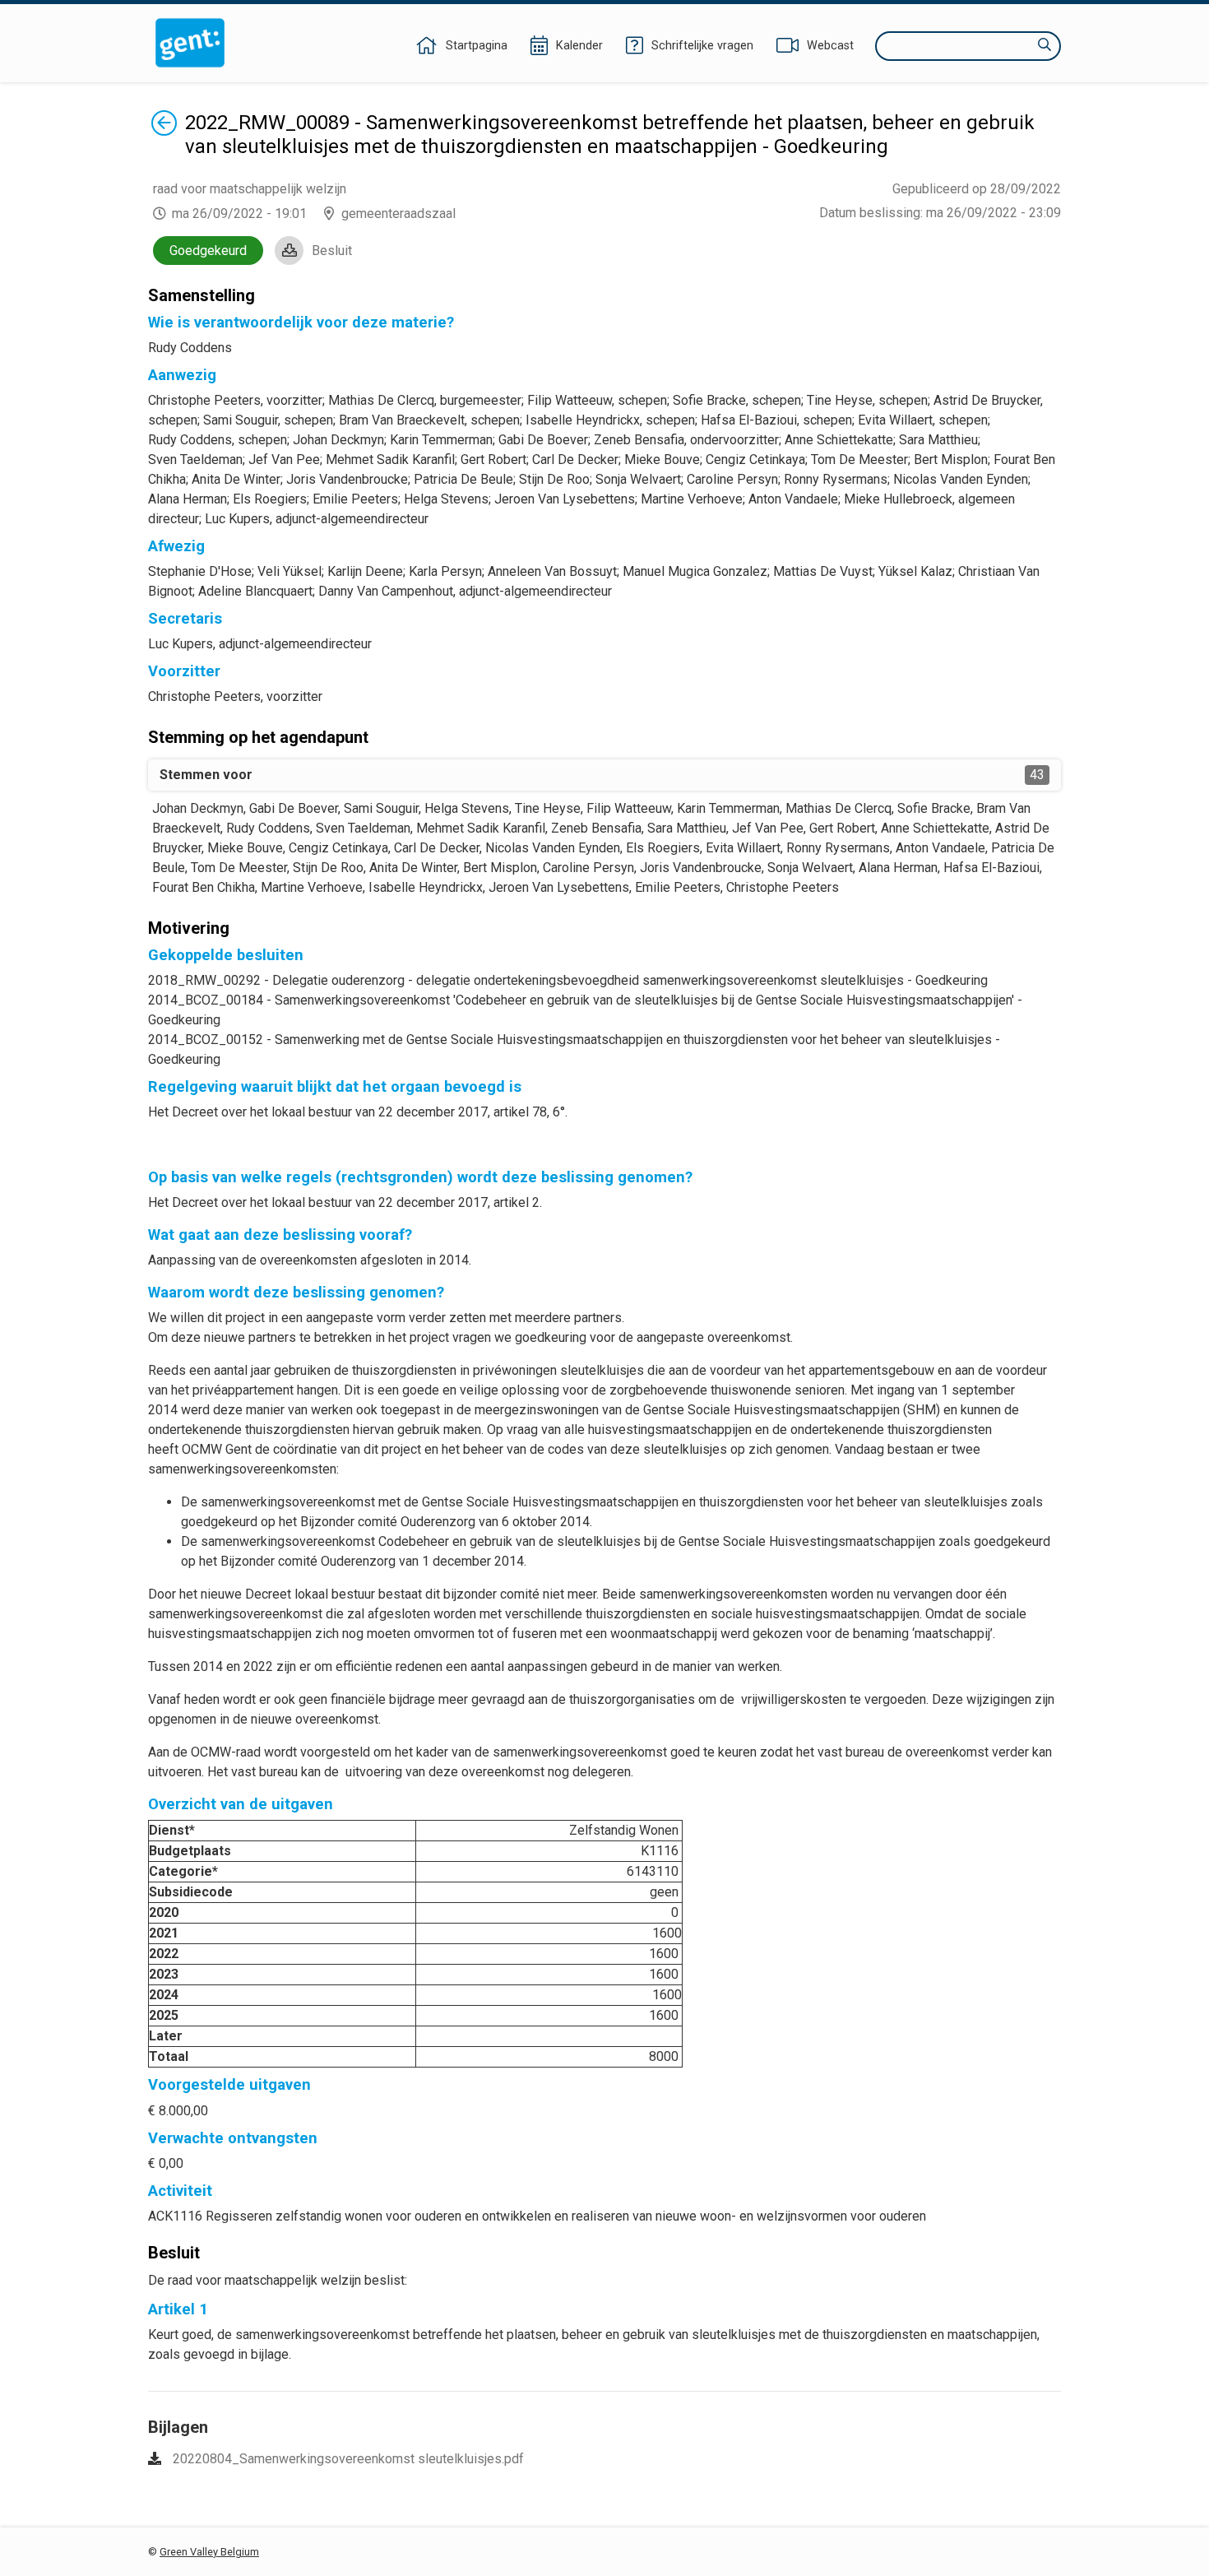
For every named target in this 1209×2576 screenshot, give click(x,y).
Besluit (332, 251)
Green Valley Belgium (209, 2552)
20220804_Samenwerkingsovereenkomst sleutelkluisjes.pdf (348, 2459)
